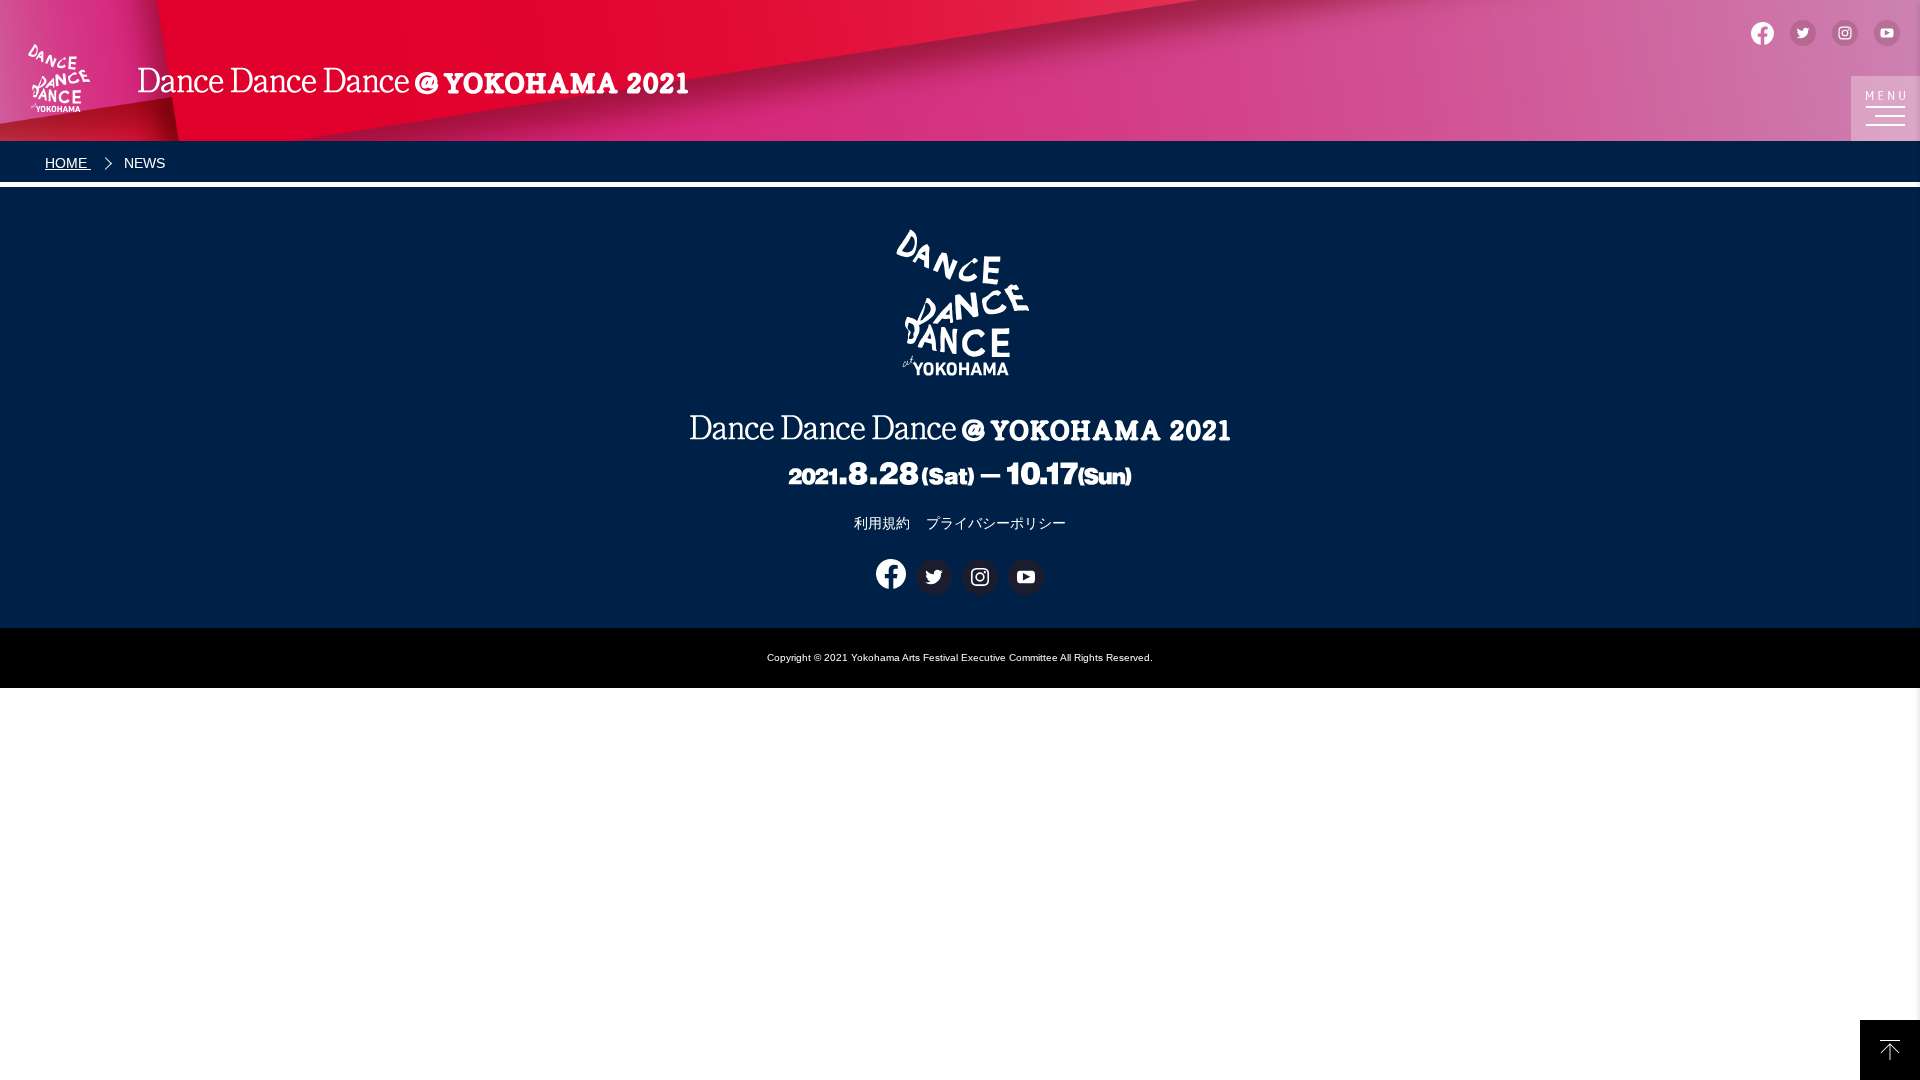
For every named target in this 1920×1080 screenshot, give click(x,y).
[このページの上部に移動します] (1890, 1050)
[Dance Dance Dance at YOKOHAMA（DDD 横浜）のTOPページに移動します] (354, 81)
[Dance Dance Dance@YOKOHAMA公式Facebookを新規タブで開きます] (1762, 33)
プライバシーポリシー (996, 523)
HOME (68, 163)
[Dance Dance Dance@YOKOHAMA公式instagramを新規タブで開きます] (1845, 33)
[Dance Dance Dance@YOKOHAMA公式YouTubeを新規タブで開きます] (1887, 33)
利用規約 (882, 523)
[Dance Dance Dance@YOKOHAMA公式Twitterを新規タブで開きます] (1803, 33)
